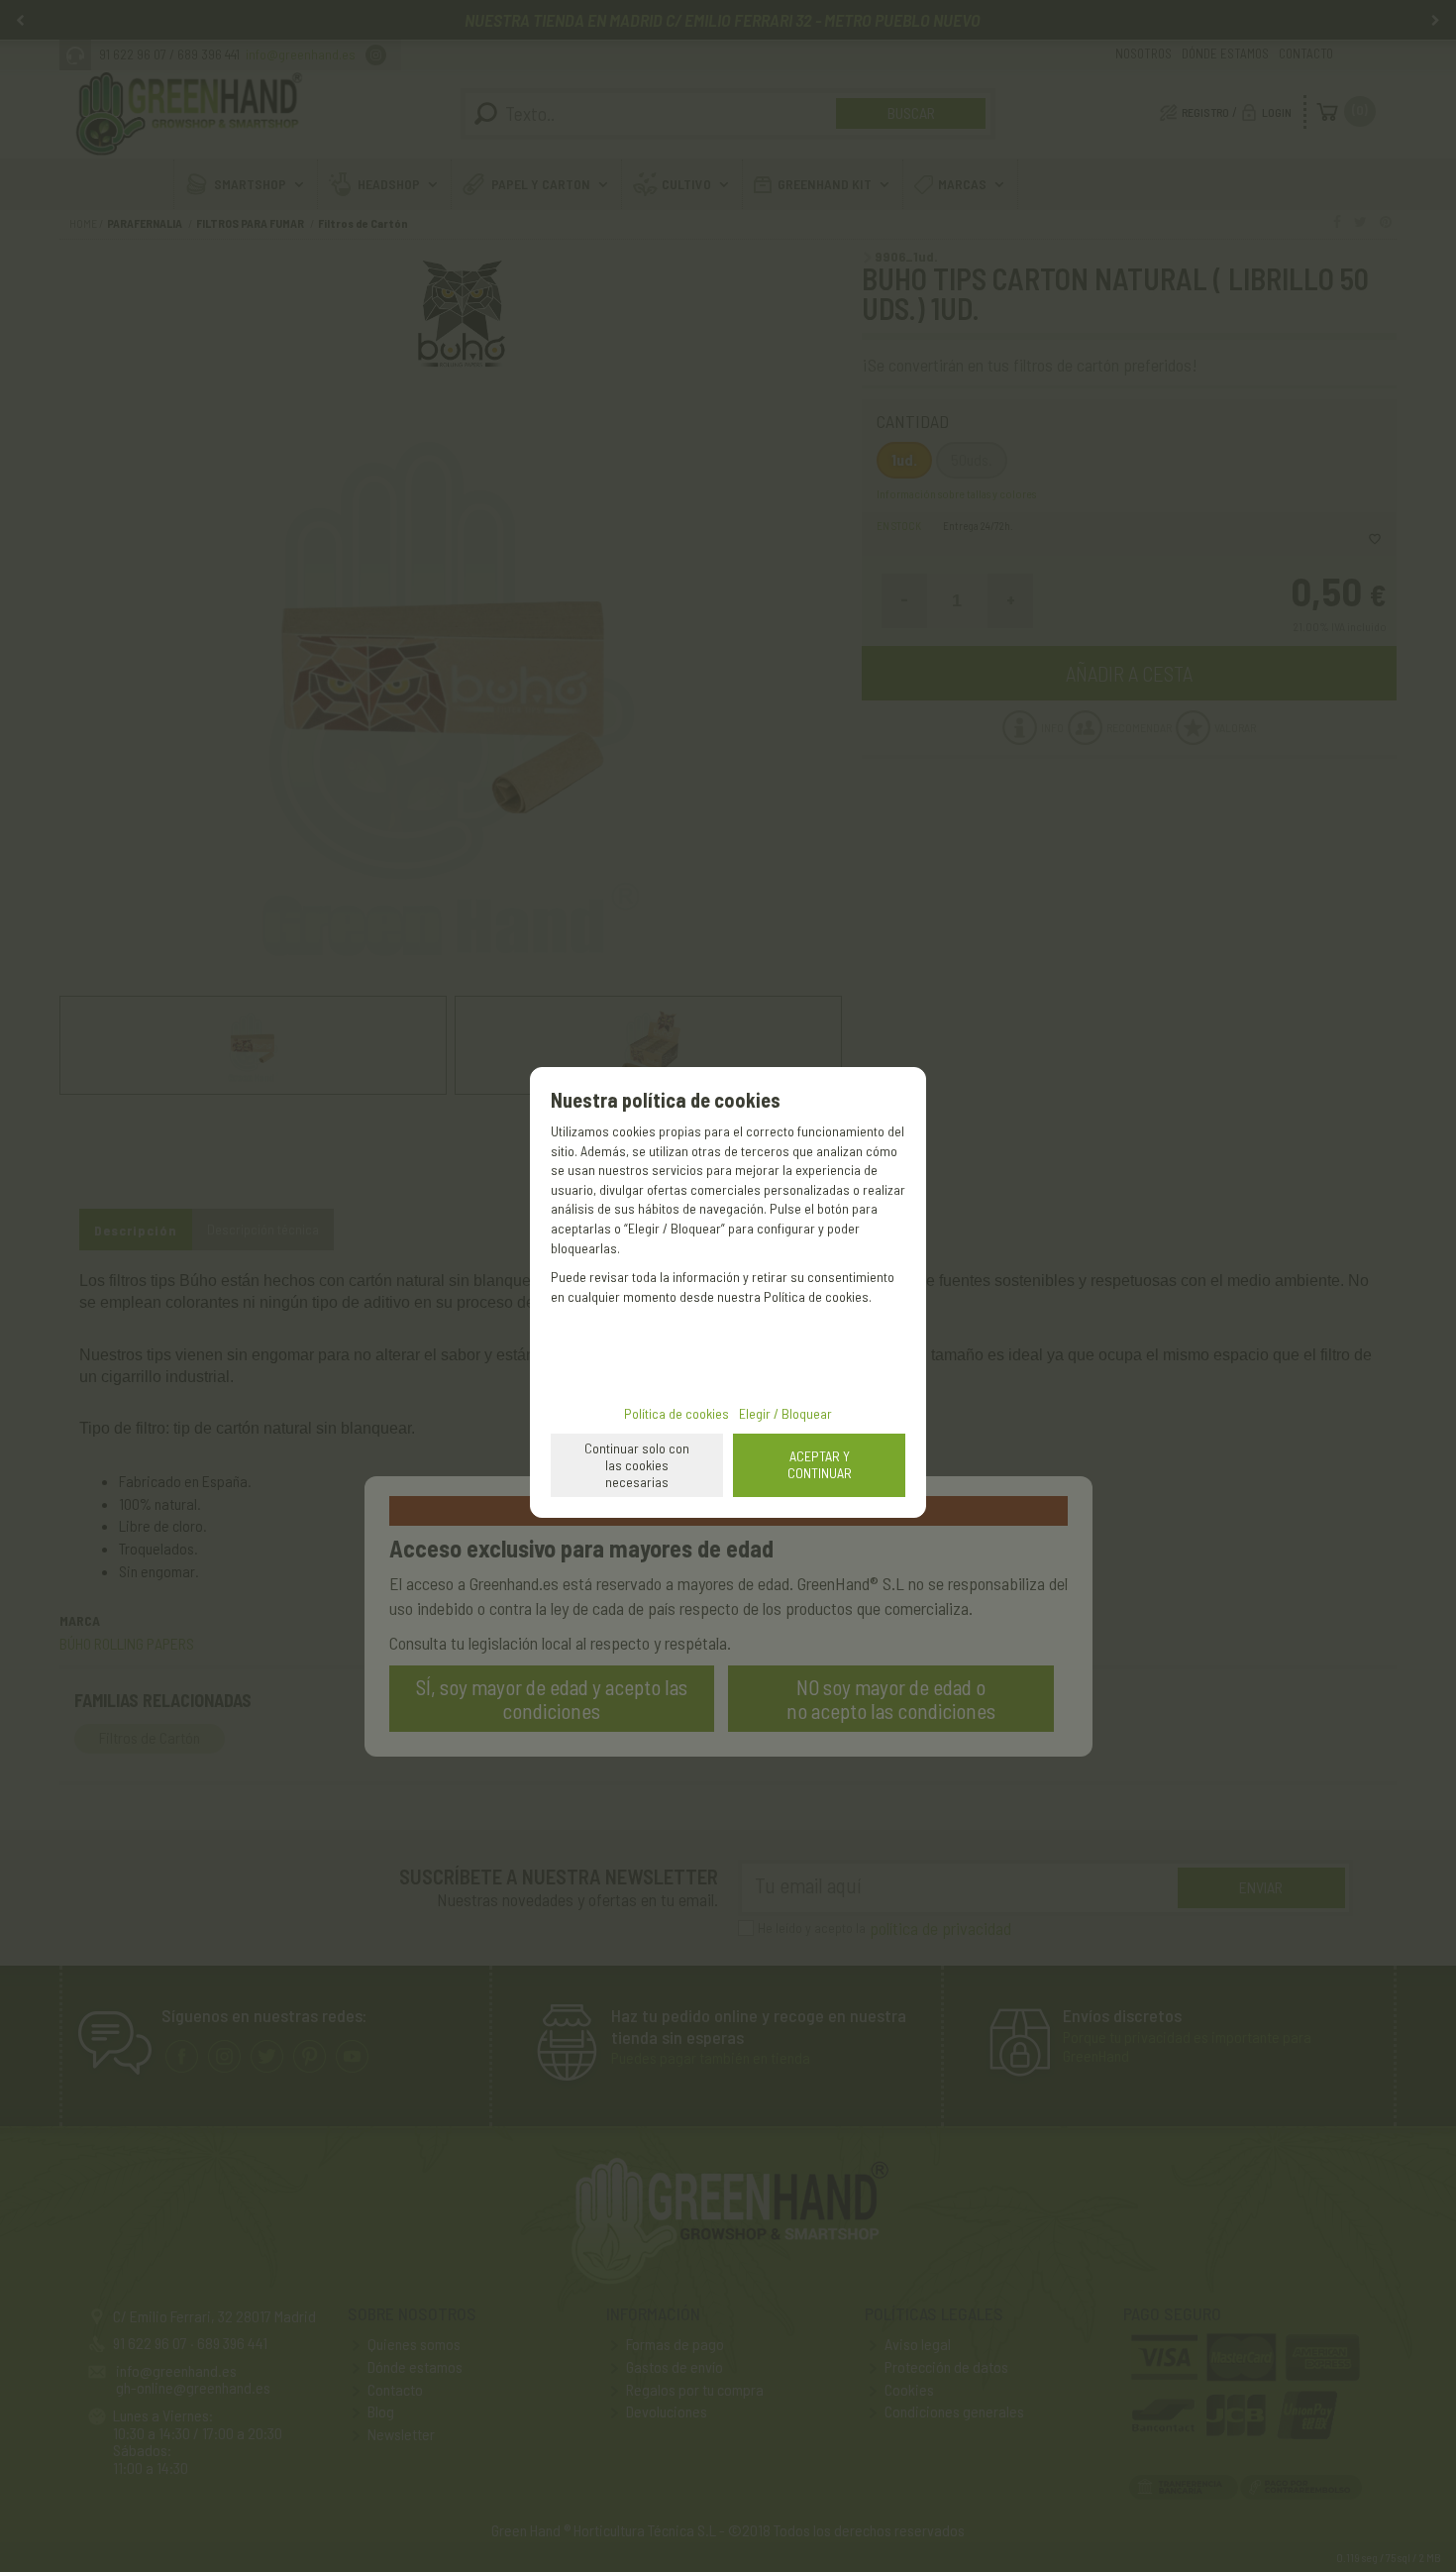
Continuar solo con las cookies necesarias (637, 1465)
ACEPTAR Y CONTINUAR (820, 1464)
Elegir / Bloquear (785, 1413)
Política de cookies (676, 1413)
